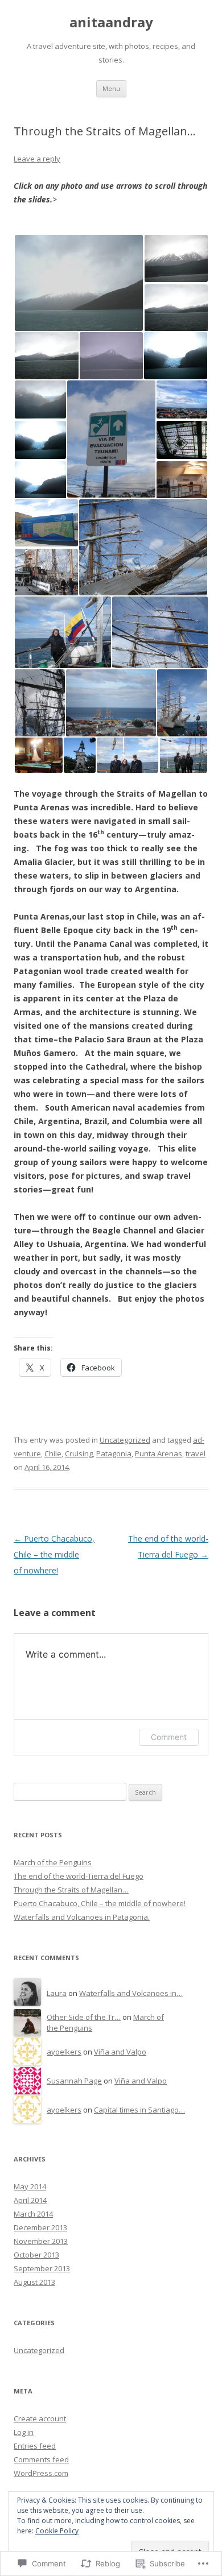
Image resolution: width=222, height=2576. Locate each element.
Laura (57, 1993)
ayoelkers (64, 2052)
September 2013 (42, 2268)
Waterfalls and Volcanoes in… (131, 1993)
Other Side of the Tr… (84, 2017)
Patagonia (114, 1453)
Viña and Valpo (120, 2052)
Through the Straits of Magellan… (71, 1890)
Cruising (79, 1453)
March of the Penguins (53, 1862)
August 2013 (34, 2282)
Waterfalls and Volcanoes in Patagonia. (82, 1917)
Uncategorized (125, 1440)
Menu (111, 88)
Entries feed (35, 2446)
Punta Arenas (159, 1453)
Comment (169, 1737)
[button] (79, 283)
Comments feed (41, 2459)
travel (196, 1453)
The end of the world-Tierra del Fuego (79, 1876)
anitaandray (111, 22)
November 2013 (41, 2241)
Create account (40, 2418)
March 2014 (33, 2214)
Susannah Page (74, 2081)
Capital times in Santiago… (139, 2110)
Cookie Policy (57, 2531)
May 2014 (30, 2186)
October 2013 (36, 2255)
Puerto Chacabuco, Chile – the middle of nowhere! (54, 1554)
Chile (53, 1453)
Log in (24, 2432)
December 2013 (40, 2227)
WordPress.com (41, 2473)
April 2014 (30, 2200)
